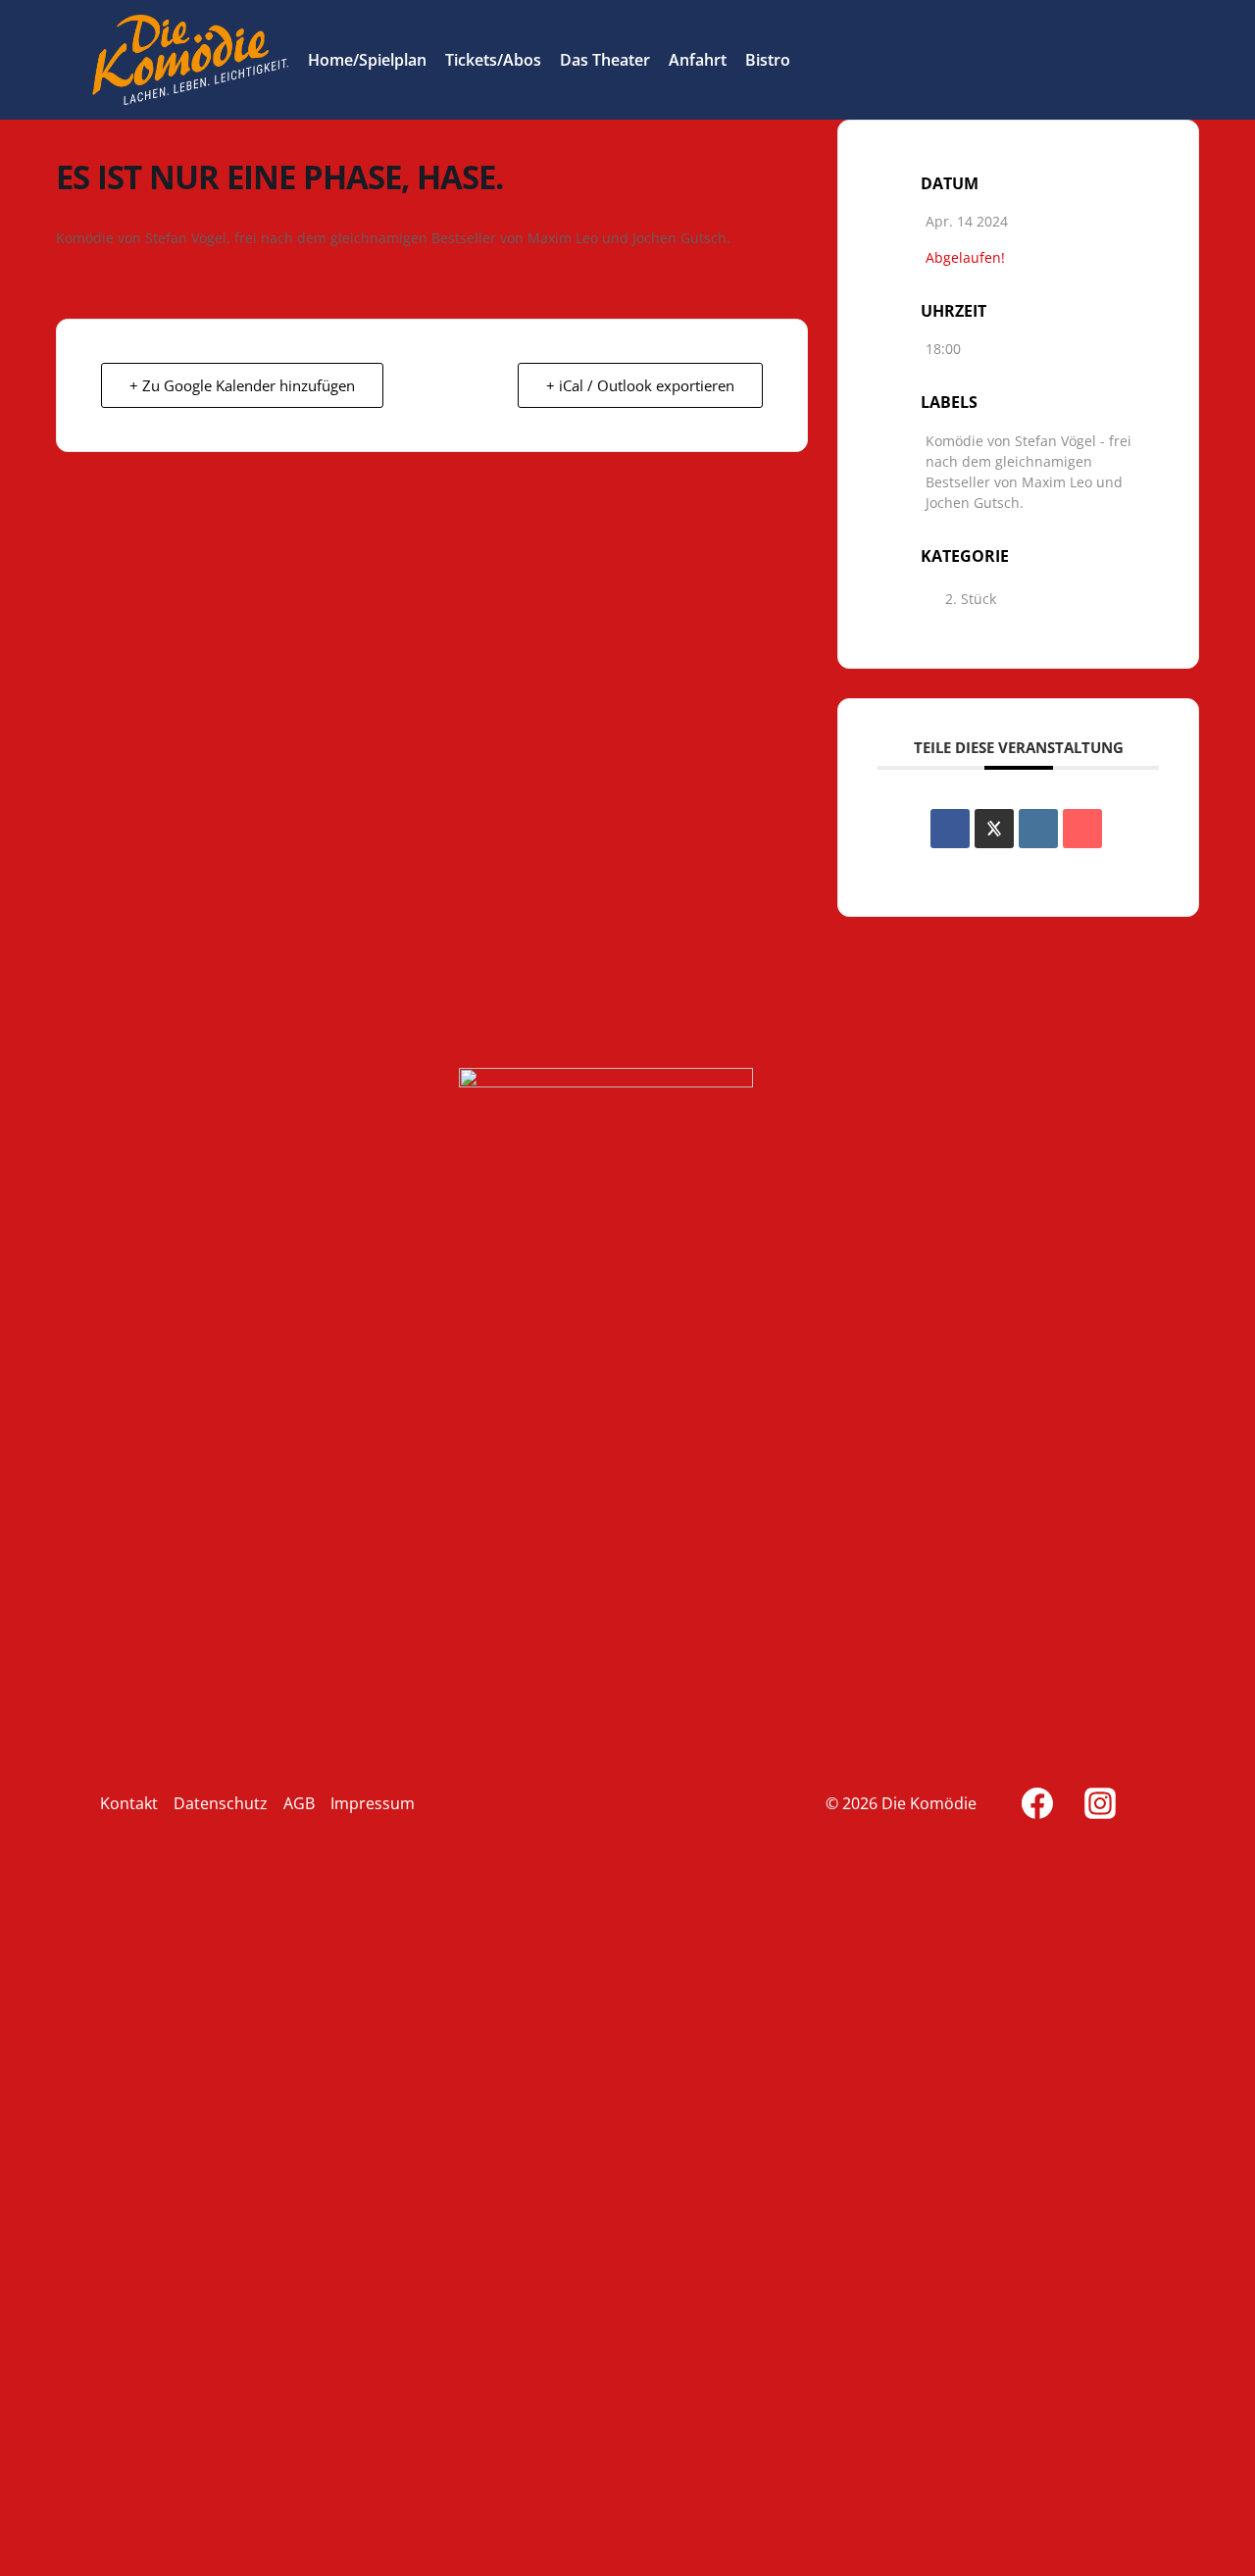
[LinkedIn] (1038, 829)
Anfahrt (698, 60)
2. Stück (971, 599)
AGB (299, 1803)
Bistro (768, 60)
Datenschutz (221, 1803)
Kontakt (129, 1803)
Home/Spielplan (367, 60)
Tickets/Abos (493, 60)
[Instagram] (1100, 1803)
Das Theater (605, 60)
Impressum (373, 1803)
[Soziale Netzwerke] (994, 829)
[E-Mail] (1082, 829)
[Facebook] (1037, 1803)
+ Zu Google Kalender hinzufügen (242, 385)
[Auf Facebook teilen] (950, 829)
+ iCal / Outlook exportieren (640, 385)
